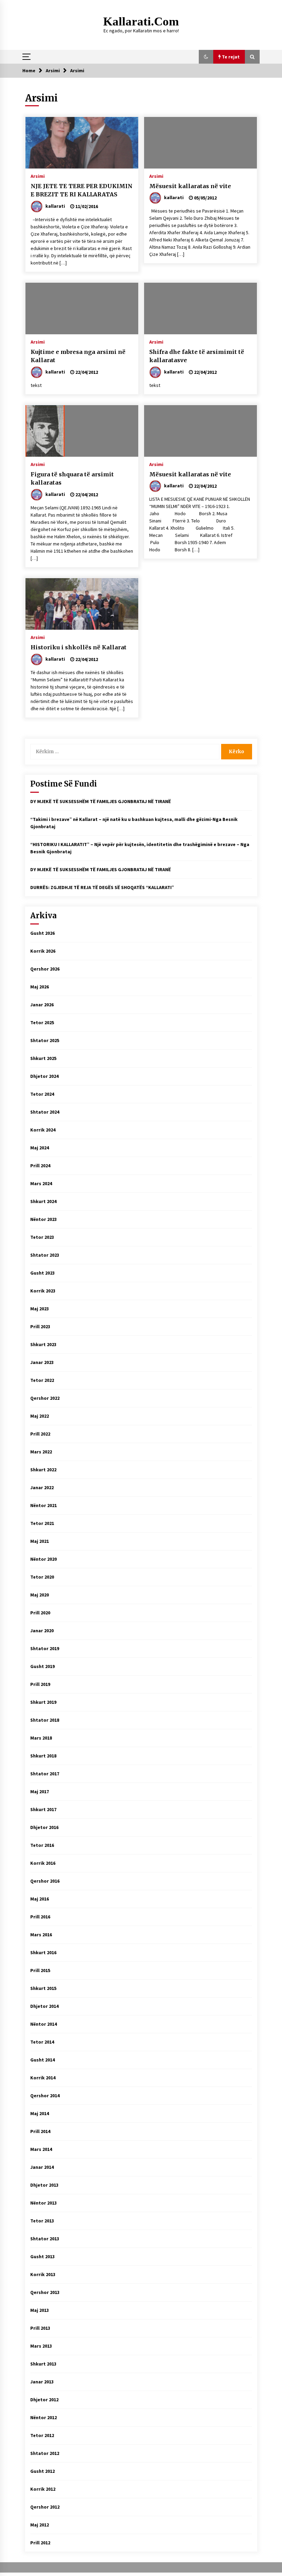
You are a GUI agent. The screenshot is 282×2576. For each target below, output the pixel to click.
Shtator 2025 (45, 1040)
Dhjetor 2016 (44, 1827)
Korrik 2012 (43, 2489)
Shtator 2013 (45, 2239)
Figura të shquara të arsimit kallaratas (72, 479)
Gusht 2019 (42, 1666)
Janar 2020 (42, 1631)
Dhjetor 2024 (44, 1076)
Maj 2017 (40, 1792)
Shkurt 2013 (43, 2364)
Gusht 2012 (42, 2471)
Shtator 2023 (45, 1255)
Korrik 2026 (43, 951)
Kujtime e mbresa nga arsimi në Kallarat (78, 356)
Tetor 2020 (42, 1577)
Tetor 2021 (42, 1523)
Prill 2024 (40, 1166)
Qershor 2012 (45, 2507)
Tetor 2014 (42, 2042)
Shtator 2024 (45, 1112)
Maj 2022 (40, 1416)
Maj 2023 (40, 1309)
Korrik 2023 (43, 1291)
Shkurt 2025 (43, 1058)
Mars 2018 (41, 1738)
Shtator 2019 (45, 1648)
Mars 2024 (41, 1183)
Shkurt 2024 (43, 1201)
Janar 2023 (42, 1362)
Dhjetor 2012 (44, 2400)
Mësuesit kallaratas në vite (190, 186)
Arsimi (38, 176)
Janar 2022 (42, 1487)
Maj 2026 (40, 987)
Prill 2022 (40, 1434)
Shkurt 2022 (43, 1470)
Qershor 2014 (45, 2096)
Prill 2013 (40, 2328)
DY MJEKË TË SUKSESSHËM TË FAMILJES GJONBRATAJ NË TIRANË (101, 801)
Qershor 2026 (45, 969)
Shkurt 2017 (43, 1809)
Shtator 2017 (45, 1774)
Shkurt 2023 (43, 1344)
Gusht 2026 (42, 933)
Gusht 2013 (42, 2256)
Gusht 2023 (42, 1273)
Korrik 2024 (43, 1130)
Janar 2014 (42, 2167)
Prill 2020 (40, 1613)
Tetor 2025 (42, 1022)
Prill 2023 (40, 1327)
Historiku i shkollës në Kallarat (79, 647)
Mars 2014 (41, 2149)
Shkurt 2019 (43, 1702)
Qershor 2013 (45, 2292)
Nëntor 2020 (44, 1559)
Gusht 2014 (42, 2060)
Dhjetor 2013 (44, 2185)
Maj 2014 (40, 2113)
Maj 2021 (40, 1541)
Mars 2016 (41, 1935)
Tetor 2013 (42, 2221)
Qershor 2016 (45, 1881)
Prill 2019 (40, 1684)
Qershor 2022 (45, 1398)
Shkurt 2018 (43, 1756)
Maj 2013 (40, 2310)
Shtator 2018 (45, 1720)
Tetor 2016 (42, 1845)
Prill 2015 (40, 1970)
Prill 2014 (40, 2131)
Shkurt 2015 (43, 1988)
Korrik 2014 (43, 2078)
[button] (206, 57)
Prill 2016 (40, 1917)
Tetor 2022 (42, 1380)
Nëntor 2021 (44, 1505)
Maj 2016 (40, 1899)
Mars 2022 (41, 1452)
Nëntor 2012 (44, 2417)
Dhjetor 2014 (44, 2006)
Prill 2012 (40, 2543)
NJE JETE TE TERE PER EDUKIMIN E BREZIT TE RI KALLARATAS (82, 190)
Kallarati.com (141, 21)
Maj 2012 (40, 2525)
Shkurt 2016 (43, 1952)
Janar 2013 (42, 2382)
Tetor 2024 (42, 1094)
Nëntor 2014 (44, 2024)
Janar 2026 (42, 1005)
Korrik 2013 (43, 2274)
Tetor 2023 (42, 1237)
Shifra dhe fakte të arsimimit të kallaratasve (197, 356)
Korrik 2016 (43, 1863)
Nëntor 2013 (44, 2203)
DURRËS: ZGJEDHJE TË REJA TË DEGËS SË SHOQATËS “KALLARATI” (102, 887)
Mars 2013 (41, 2346)
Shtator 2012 (45, 2453)
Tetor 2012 (42, 2435)
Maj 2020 (40, 1595)
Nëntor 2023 (44, 1219)
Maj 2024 (40, 1148)
